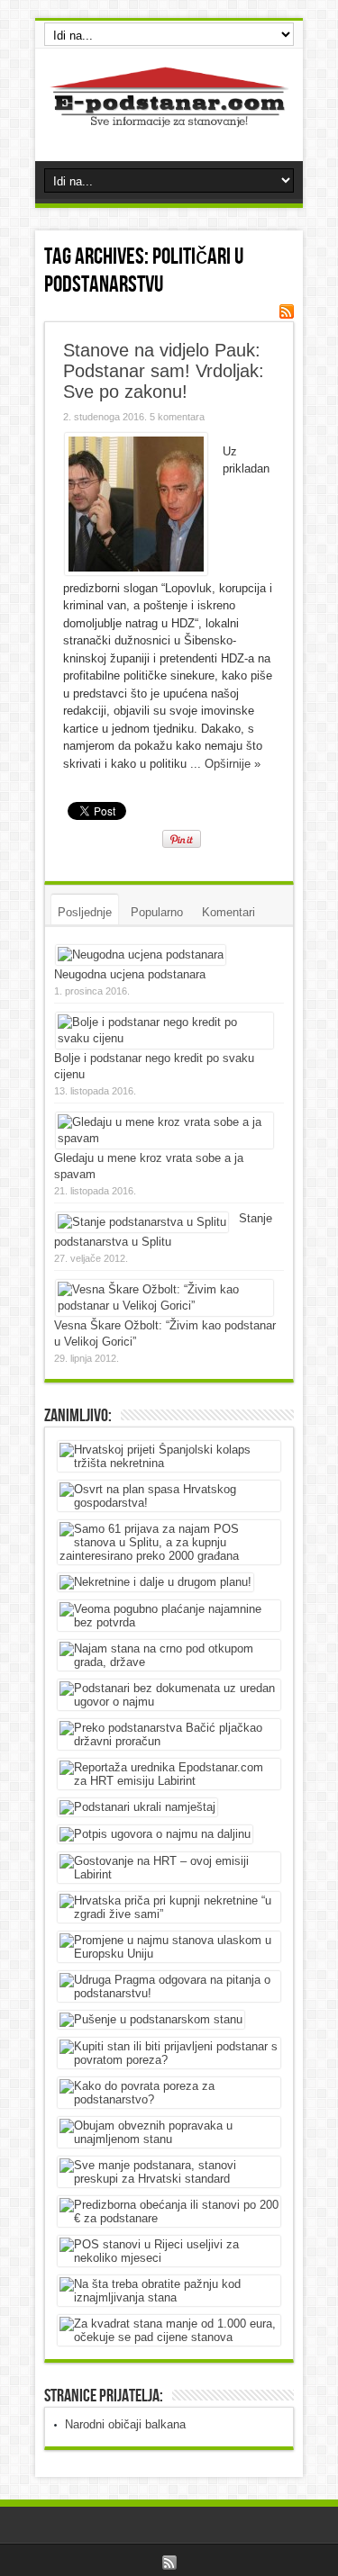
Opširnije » (233, 764)
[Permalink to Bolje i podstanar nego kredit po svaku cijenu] (164, 1038)
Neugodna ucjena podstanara (130, 974)
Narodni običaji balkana (125, 2424)
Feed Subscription (287, 311)
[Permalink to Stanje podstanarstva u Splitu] (142, 1222)
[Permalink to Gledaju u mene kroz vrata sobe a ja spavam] (164, 1138)
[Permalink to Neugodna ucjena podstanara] (141, 955)
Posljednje (85, 912)
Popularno (157, 912)
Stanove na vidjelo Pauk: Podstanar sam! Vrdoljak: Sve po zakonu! (164, 371)
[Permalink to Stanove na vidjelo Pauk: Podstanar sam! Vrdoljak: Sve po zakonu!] (136, 571)
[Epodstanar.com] (169, 116)
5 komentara (177, 417)
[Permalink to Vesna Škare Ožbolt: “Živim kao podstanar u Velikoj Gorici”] (164, 1306)
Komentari (228, 912)
